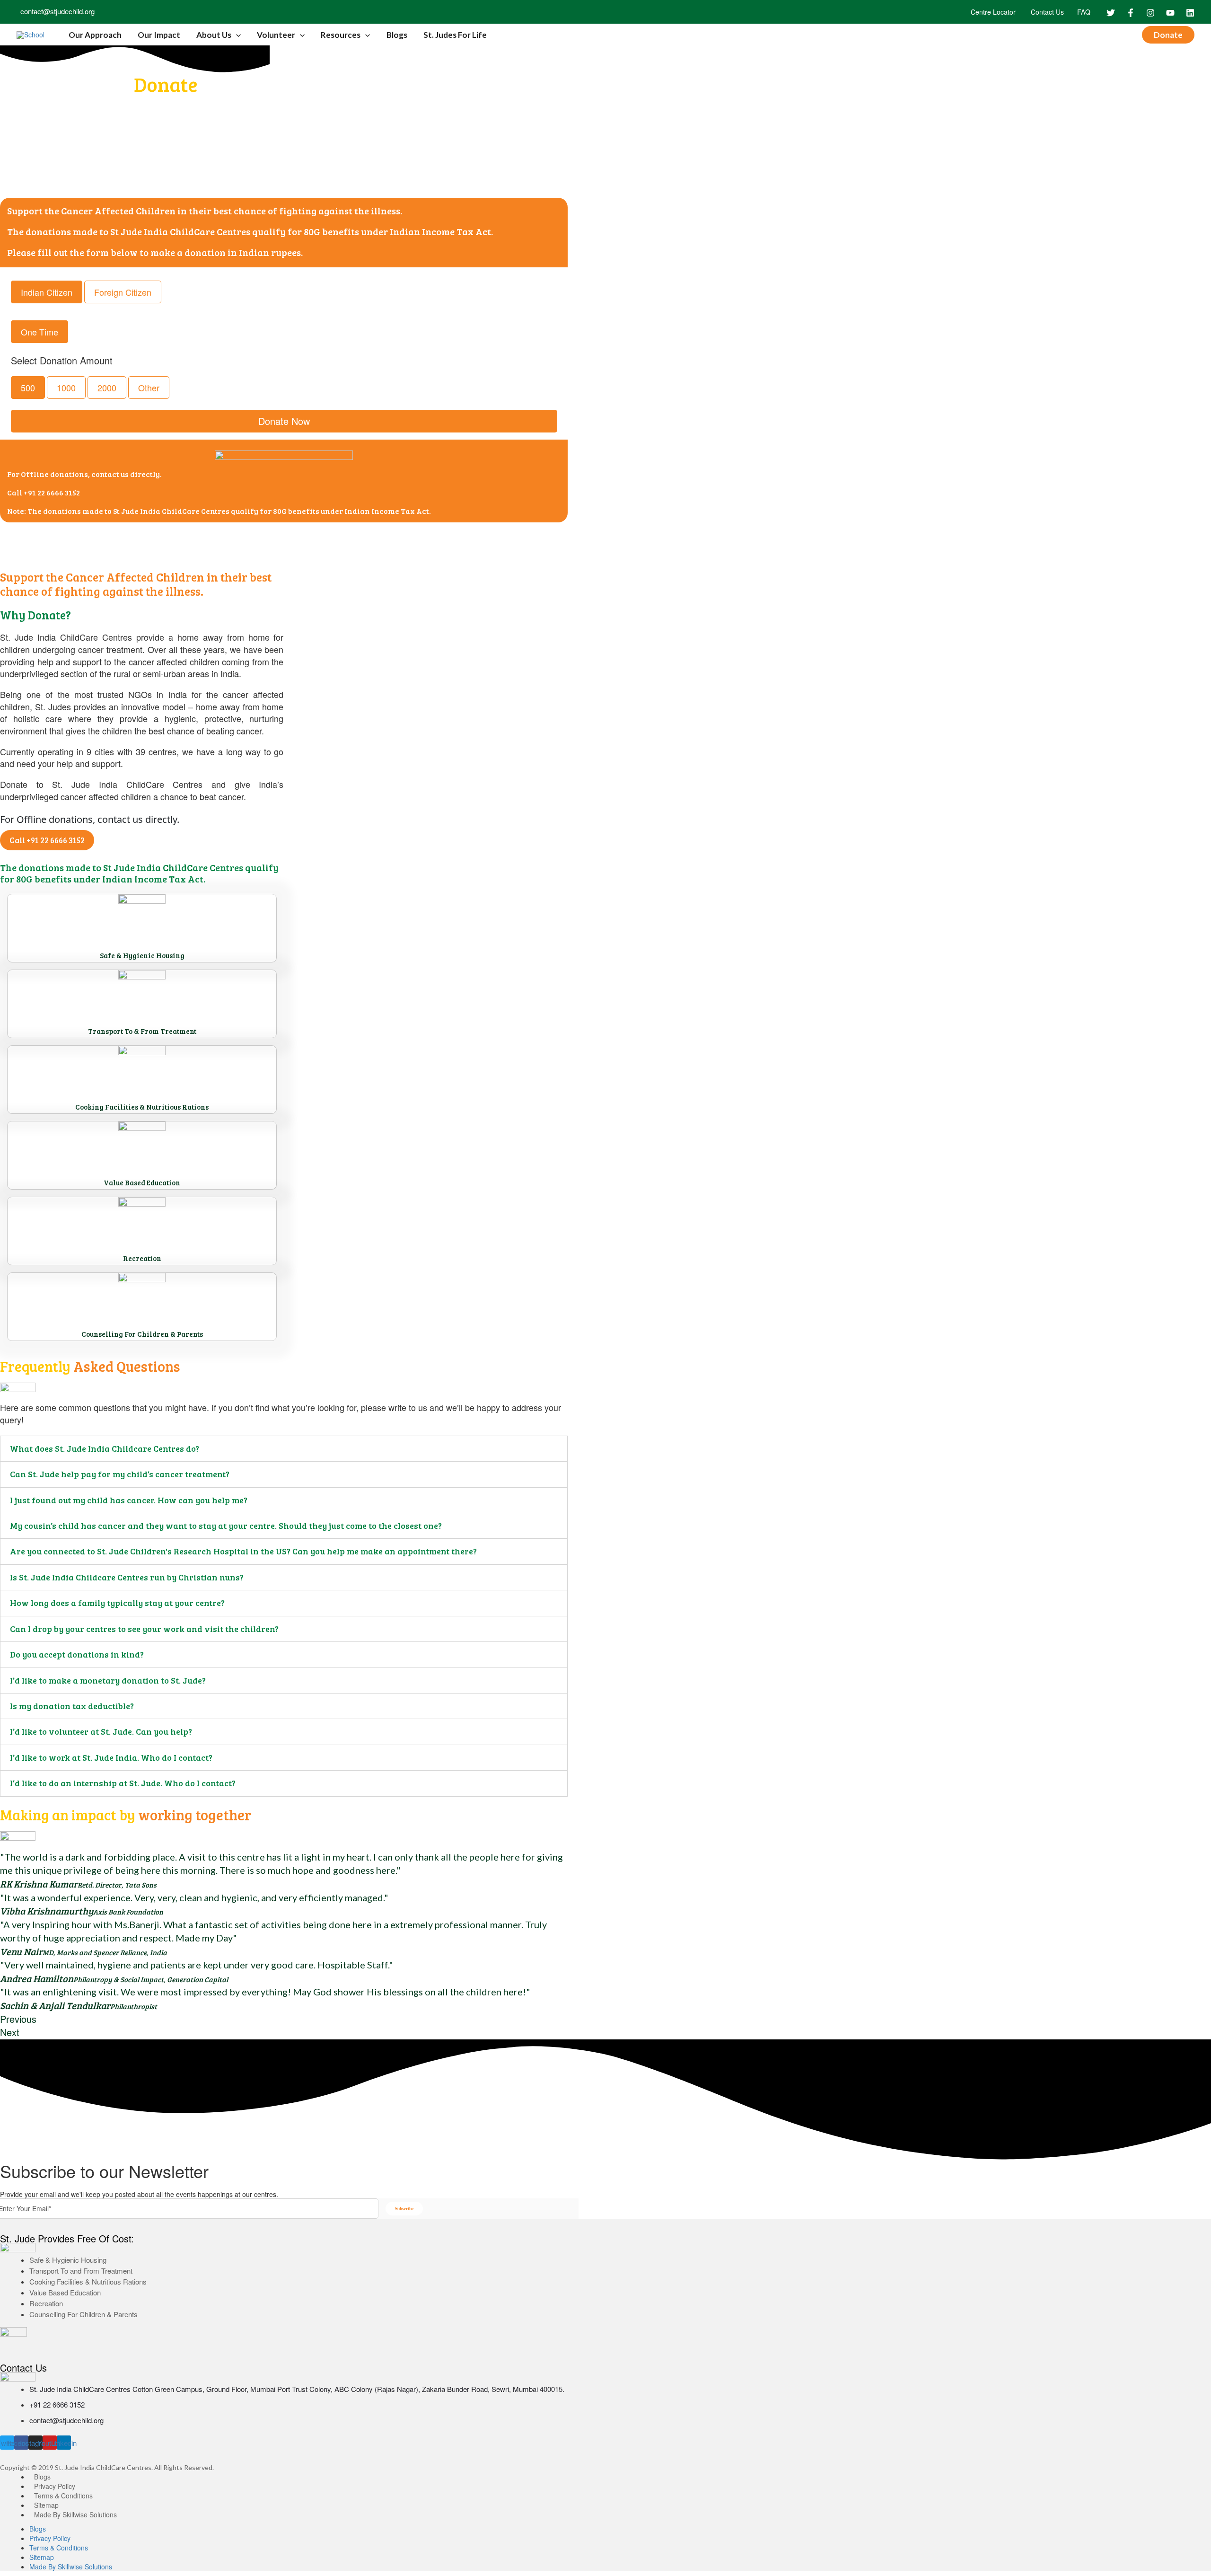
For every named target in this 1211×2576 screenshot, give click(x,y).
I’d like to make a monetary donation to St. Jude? (108, 1680)
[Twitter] (1111, 13)
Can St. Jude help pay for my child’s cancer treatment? (120, 1474)
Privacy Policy (55, 2486)
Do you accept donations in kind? (77, 1654)
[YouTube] (1170, 13)
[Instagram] (1150, 13)
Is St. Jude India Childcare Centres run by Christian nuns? (127, 1577)
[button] (47, 840)
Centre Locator (992, 12)
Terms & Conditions (63, 2496)
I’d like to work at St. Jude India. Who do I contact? (111, 1757)
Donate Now (284, 421)
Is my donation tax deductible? (72, 1706)
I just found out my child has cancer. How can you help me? (129, 1500)
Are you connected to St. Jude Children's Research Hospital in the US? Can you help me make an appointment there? (243, 1551)
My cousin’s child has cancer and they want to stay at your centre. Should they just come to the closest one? (226, 1526)
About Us (214, 35)
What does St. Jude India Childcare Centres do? (105, 1448)
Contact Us (1046, 12)
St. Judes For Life (455, 35)
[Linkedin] (1190, 13)
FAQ (1084, 12)
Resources (341, 35)
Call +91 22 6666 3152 (44, 492)
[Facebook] (1131, 13)
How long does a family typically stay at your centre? (117, 1603)
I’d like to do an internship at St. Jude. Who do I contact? (123, 1783)
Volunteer (276, 35)
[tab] (284, 1449)
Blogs (397, 35)
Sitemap (46, 2505)
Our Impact (159, 35)
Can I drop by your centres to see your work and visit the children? (144, 1629)
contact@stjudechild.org (56, 11)
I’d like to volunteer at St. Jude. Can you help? (101, 1731)
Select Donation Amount (62, 361)
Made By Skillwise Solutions (75, 2514)
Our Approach (95, 35)
